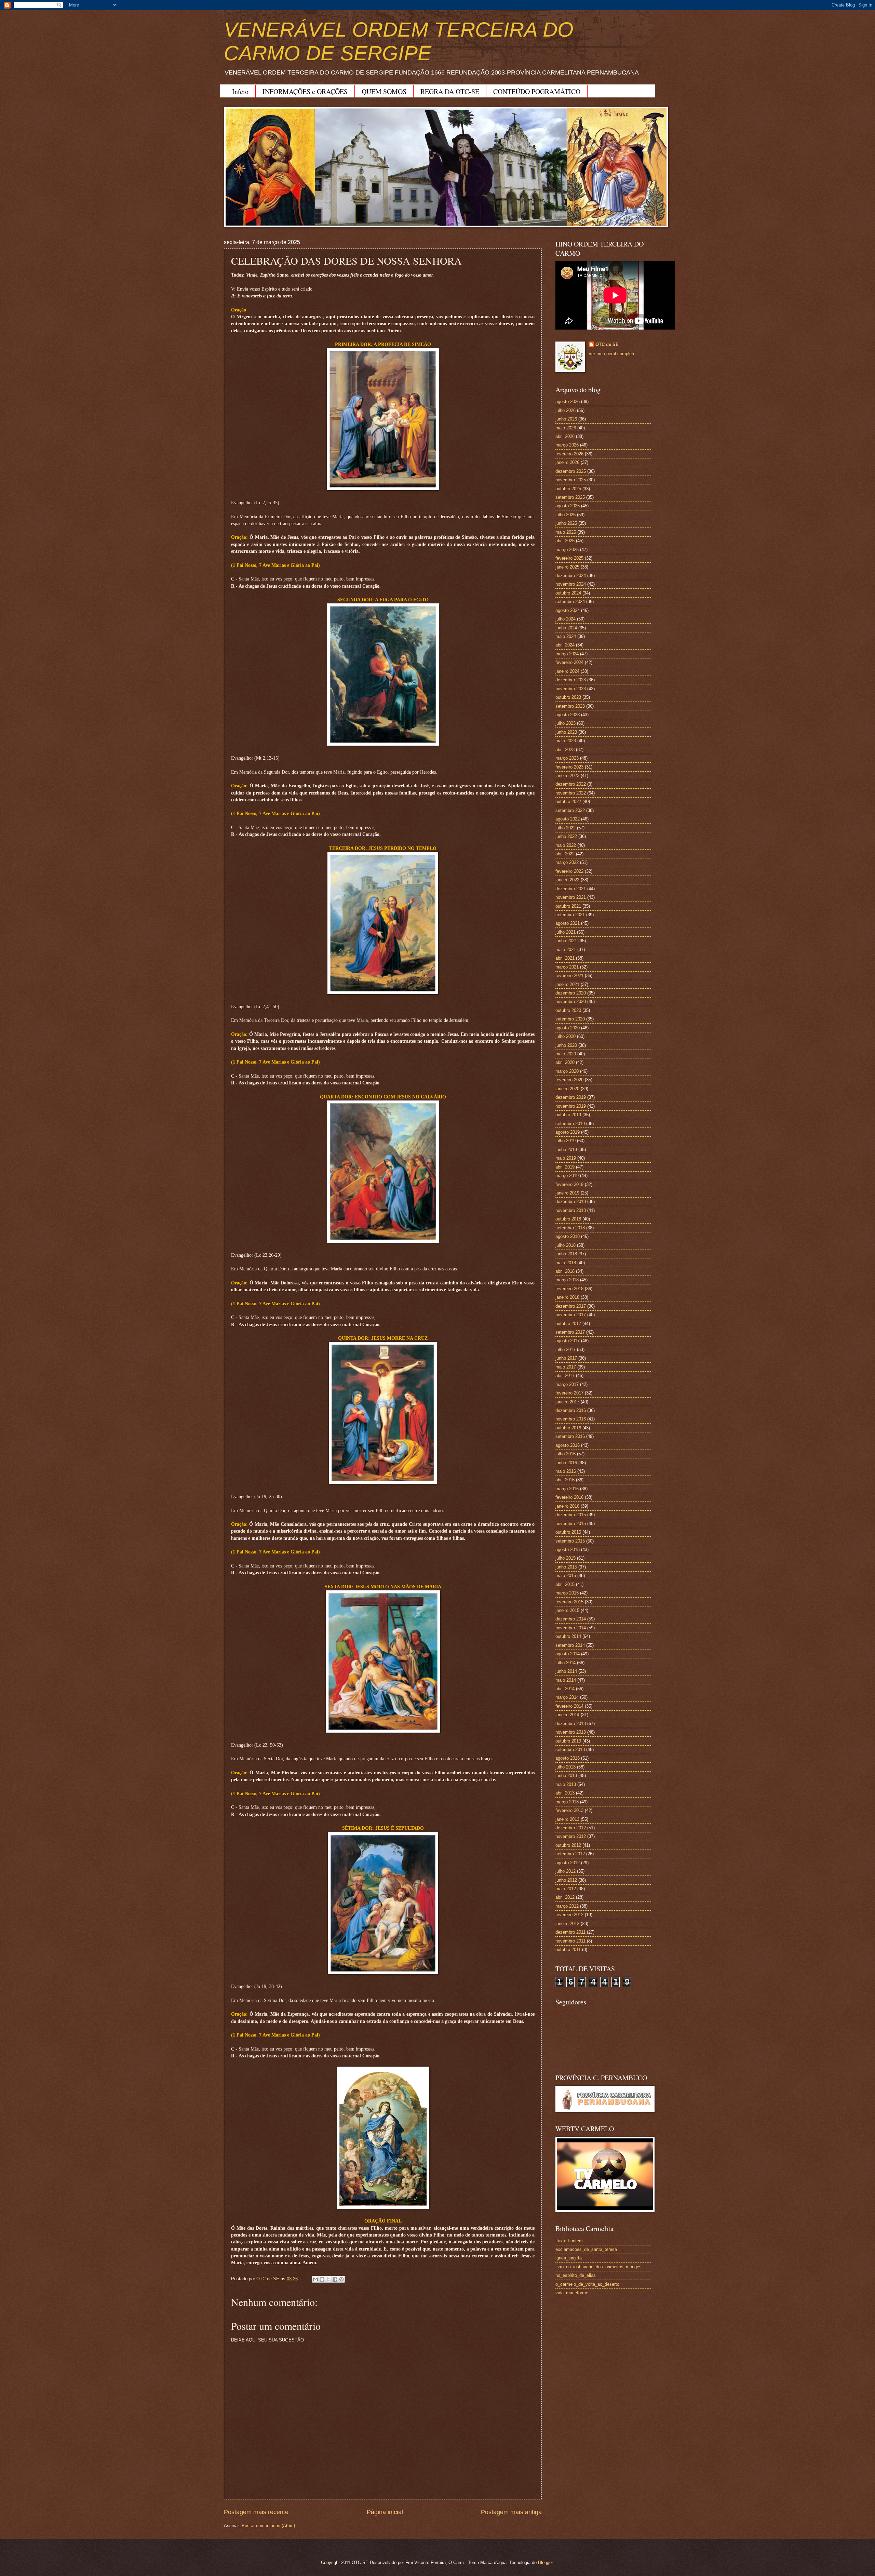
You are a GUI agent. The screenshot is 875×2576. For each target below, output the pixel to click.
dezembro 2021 (571, 889)
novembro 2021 (571, 897)
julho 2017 (566, 1350)
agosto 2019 (568, 1132)
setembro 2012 (570, 1854)
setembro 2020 (570, 1019)
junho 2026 (566, 419)
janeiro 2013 (567, 1819)
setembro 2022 (570, 810)
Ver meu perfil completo (612, 354)
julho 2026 (566, 410)
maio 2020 (566, 1054)
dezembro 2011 (570, 1932)
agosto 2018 (568, 1236)
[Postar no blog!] (322, 2279)
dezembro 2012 (571, 1828)
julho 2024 (566, 619)
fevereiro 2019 (569, 1184)
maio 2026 (566, 428)
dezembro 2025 (571, 471)
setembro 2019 (570, 1124)
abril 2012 (565, 1897)
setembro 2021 (570, 915)
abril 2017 (565, 1376)
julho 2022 (566, 828)
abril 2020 (565, 1062)
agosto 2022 (568, 819)
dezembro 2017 (571, 1306)
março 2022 (567, 862)
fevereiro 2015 (569, 1602)
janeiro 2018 (567, 1297)
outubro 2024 (568, 593)
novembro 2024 (571, 584)
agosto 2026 (568, 402)
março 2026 (567, 445)
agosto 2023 (568, 715)
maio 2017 (566, 1367)
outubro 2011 (568, 1950)
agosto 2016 (568, 1445)
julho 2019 (566, 1141)
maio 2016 (566, 1471)
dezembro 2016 (571, 1410)
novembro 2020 (571, 1002)
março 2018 (567, 1280)
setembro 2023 (570, 706)
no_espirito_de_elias (576, 2275)
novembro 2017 (571, 1315)
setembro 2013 (570, 1750)
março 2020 (567, 1071)
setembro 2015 (570, 1541)
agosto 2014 (568, 1654)
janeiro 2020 (567, 1089)
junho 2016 (566, 1463)
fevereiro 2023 (569, 767)
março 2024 (567, 654)
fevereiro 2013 (569, 1810)
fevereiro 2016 (569, 1497)
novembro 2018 (571, 1210)
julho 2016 (566, 1454)
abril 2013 (565, 1793)
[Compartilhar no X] (328, 2279)
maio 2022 (566, 845)
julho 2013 (566, 1767)
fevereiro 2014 (569, 1706)
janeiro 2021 (567, 984)
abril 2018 (565, 1271)
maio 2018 (566, 1263)
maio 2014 (566, 1680)
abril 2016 (565, 1480)
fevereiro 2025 (569, 558)
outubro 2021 (568, 906)
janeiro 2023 (567, 776)
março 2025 (567, 550)
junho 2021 (566, 941)
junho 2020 (566, 1045)
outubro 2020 (568, 1010)
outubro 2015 (568, 1532)
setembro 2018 (570, 1228)
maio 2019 (566, 1158)
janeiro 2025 (567, 567)
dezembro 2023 (571, 680)
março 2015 (567, 1593)
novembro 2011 (570, 1941)
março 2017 (567, 1384)
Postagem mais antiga (511, 2512)
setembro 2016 (570, 1436)
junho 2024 (566, 628)
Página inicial (385, 2512)
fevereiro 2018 (569, 1289)
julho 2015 (566, 1558)
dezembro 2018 (571, 1202)
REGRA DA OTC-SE (450, 91)
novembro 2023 (571, 689)
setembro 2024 (570, 602)
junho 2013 (566, 1776)
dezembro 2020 (571, 993)
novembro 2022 (571, 793)
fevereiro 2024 (569, 662)
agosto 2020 (568, 1028)
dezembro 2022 (571, 784)
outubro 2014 (568, 1636)
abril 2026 (565, 436)
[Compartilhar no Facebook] (335, 2279)
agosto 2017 (568, 1341)
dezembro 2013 (571, 1724)
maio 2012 (566, 1889)
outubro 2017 (568, 1324)
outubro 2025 (568, 489)
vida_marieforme (572, 2293)
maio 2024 (566, 636)
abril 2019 (565, 1167)
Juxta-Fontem (569, 2241)
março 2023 (567, 758)
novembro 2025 (571, 480)
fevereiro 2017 (569, 1393)
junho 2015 (566, 1567)
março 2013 (567, 1802)
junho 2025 (566, 523)
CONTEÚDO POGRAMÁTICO (537, 91)
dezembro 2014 (571, 1619)
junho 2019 (566, 1150)
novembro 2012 (571, 1836)
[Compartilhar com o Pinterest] (341, 2279)
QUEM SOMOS (384, 91)
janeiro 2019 (567, 1193)
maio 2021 (566, 950)
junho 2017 (566, 1358)
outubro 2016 (568, 1428)
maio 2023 (566, 741)
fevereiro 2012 (569, 1915)
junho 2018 (566, 1254)
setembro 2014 (570, 1645)
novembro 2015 (571, 1524)
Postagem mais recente (256, 2512)
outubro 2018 (568, 1219)
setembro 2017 (570, 1332)
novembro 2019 (571, 1106)
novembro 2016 (571, 1419)
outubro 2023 (568, 697)
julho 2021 (566, 932)
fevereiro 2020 (569, 1080)
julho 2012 (566, 1871)
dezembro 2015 (571, 1515)
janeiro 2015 (567, 1610)
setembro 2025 (570, 497)
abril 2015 (565, 1584)
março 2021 (567, 967)
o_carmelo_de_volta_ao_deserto (587, 2284)
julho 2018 (566, 1245)
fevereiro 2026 (569, 454)
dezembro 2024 (571, 576)
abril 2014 (565, 1689)
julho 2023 (566, 723)
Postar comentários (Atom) (268, 2526)
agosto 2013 (568, 1758)
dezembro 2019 (571, 1097)
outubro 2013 (568, 1741)
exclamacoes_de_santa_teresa (586, 2249)
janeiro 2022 (567, 880)
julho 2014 (566, 1663)
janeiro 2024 (567, 671)
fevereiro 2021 (569, 976)
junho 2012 (566, 1880)
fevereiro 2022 (569, 871)
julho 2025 (566, 515)
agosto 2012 (568, 1863)
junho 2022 (566, 836)
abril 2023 (565, 750)
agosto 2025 (568, 506)
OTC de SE (607, 344)
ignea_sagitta (569, 2258)
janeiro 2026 (567, 462)
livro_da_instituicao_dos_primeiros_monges (598, 2267)
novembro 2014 (571, 1628)
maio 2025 (566, 532)
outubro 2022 (568, 802)
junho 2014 (566, 1671)
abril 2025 (565, 541)
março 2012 (567, 1906)
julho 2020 (566, 1036)
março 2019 (567, 1176)
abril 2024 (565, 645)
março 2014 (567, 1697)
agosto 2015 (568, 1550)
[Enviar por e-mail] (315, 2279)
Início (240, 91)
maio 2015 (566, 1576)
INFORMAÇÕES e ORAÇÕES (305, 91)
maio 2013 (566, 1784)
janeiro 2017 (567, 1402)
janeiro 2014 (567, 1715)
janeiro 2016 (567, 1506)
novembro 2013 (571, 1732)
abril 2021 (565, 958)
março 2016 (567, 1489)
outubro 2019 (568, 1115)
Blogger (545, 2562)
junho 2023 (566, 732)
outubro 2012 (568, 1845)
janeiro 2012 (567, 1924)
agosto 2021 (568, 923)
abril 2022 (565, 854)
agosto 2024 (568, 610)
